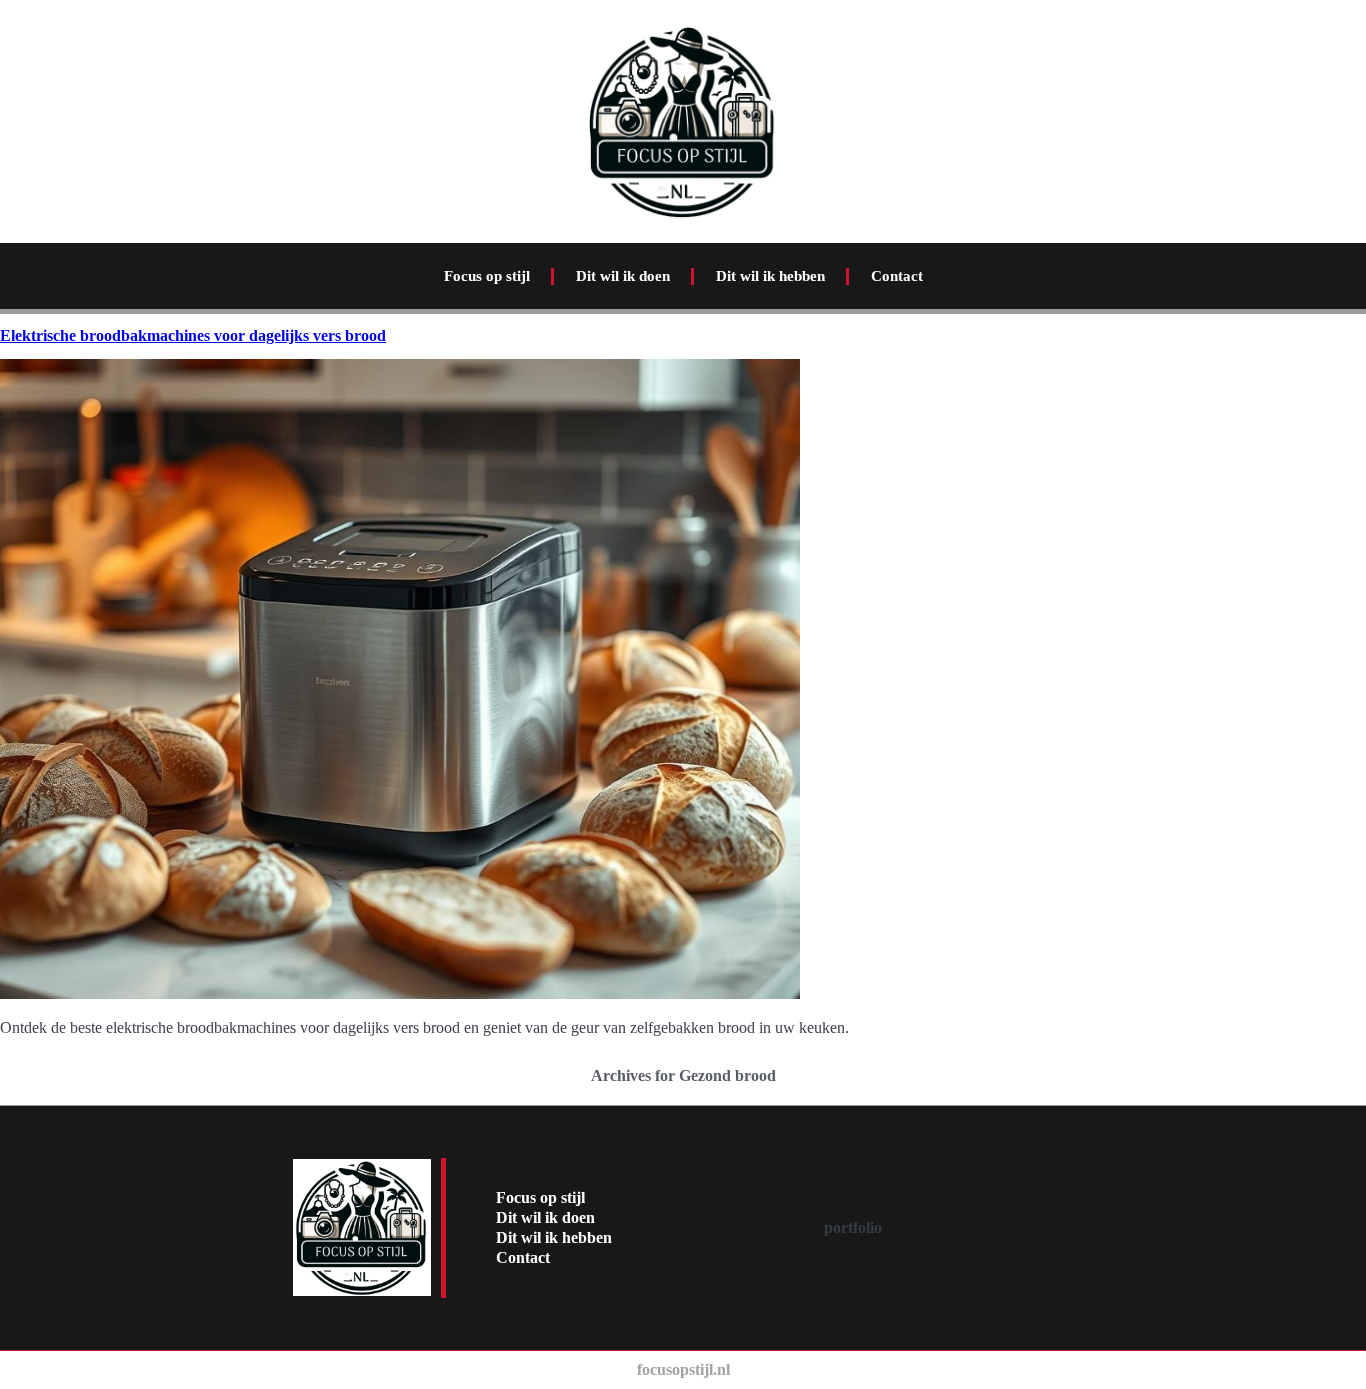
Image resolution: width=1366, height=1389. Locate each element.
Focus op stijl (487, 276)
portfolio (853, 1227)
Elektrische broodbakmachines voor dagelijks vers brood (193, 335)
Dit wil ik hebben (770, 276)
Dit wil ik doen (623, 276)
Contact (897, 276)
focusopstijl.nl (683, 1369)
